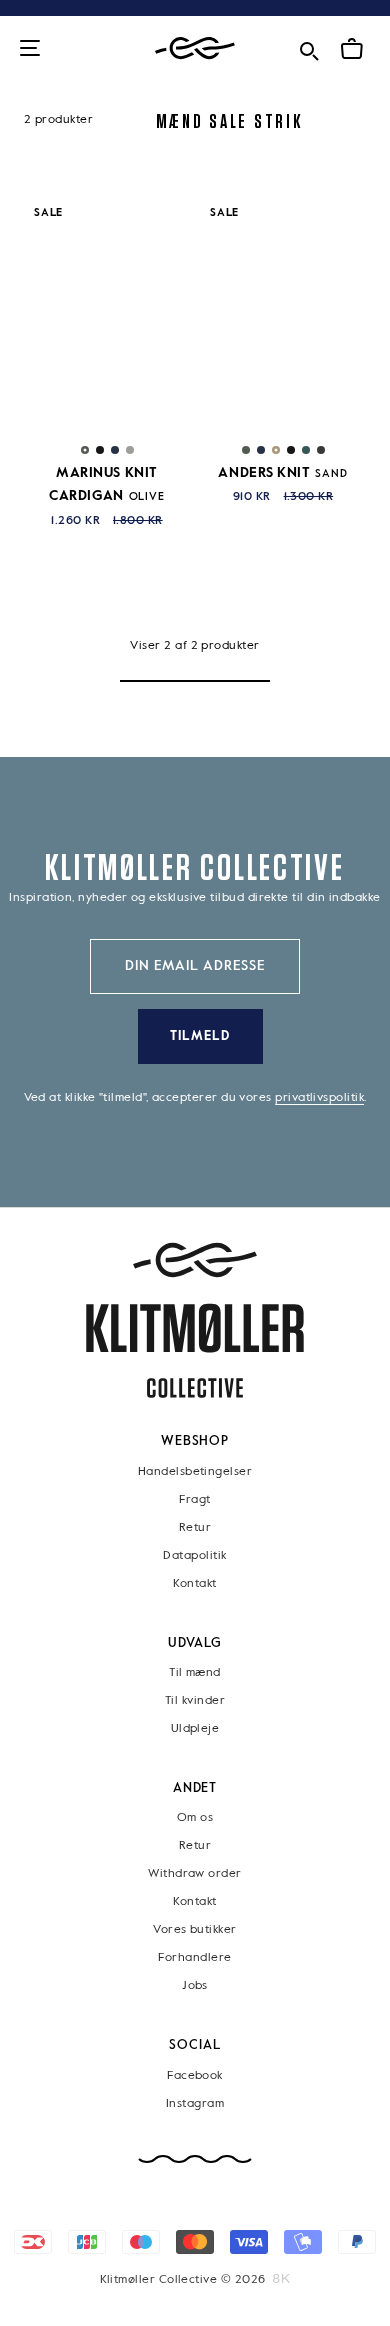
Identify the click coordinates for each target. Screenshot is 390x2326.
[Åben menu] (30, 49)
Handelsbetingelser (195, 1472)
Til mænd (195, 1673)
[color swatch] (85, 450)
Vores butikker (194, 1931)
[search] (309, 47)
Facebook (195, 2076)
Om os (195, 1819)
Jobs (195, 1987)
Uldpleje (195, 1729)
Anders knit (282, 473)
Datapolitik (194, 1556)
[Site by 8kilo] (281, 2279)
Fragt (194, 1500)
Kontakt (194, 1584)
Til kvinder (195, 1701)
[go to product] (107, 313)
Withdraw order (194, 1875)
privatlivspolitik (319, 1098)
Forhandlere (194, 1959)
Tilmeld (200, 1036)
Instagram (195, 2104)
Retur (195, 1528)
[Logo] (195, 48)
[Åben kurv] (352, 49)
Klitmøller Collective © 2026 (183, 2280)
